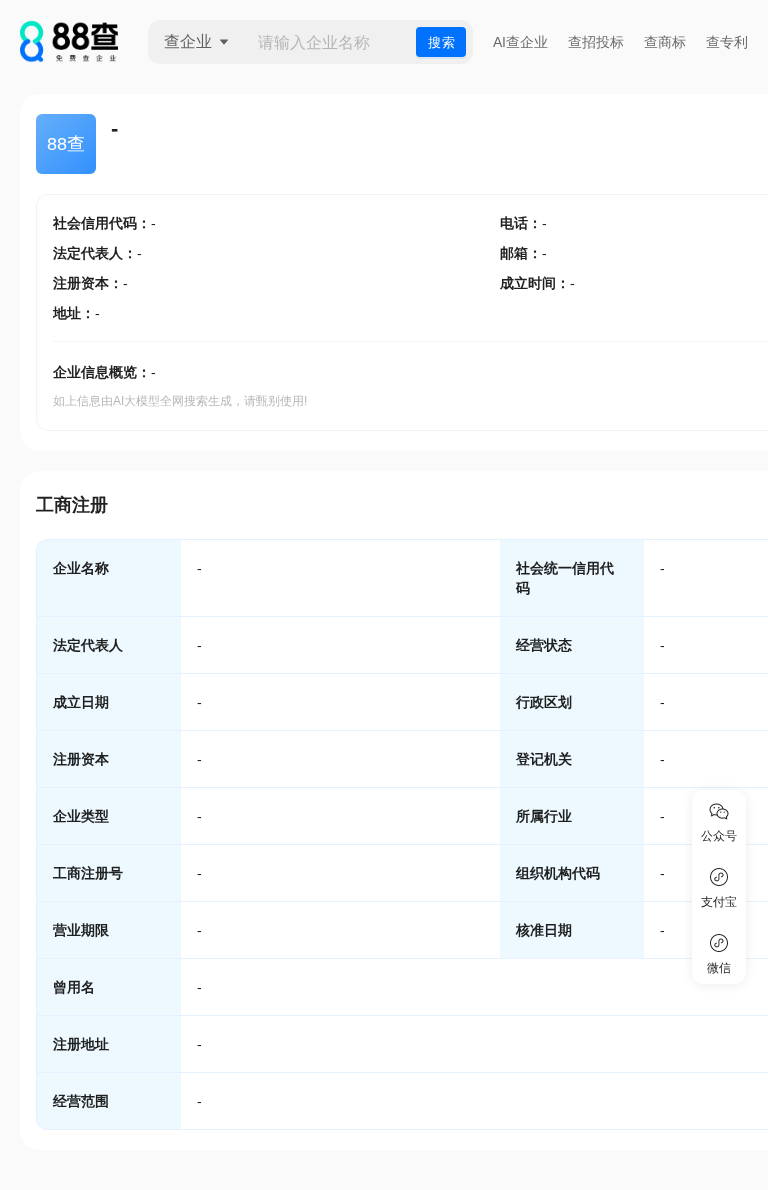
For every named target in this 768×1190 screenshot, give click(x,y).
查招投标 (596, 42)
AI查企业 (520, 42)
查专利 (727, 42)
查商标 (665, 42)
